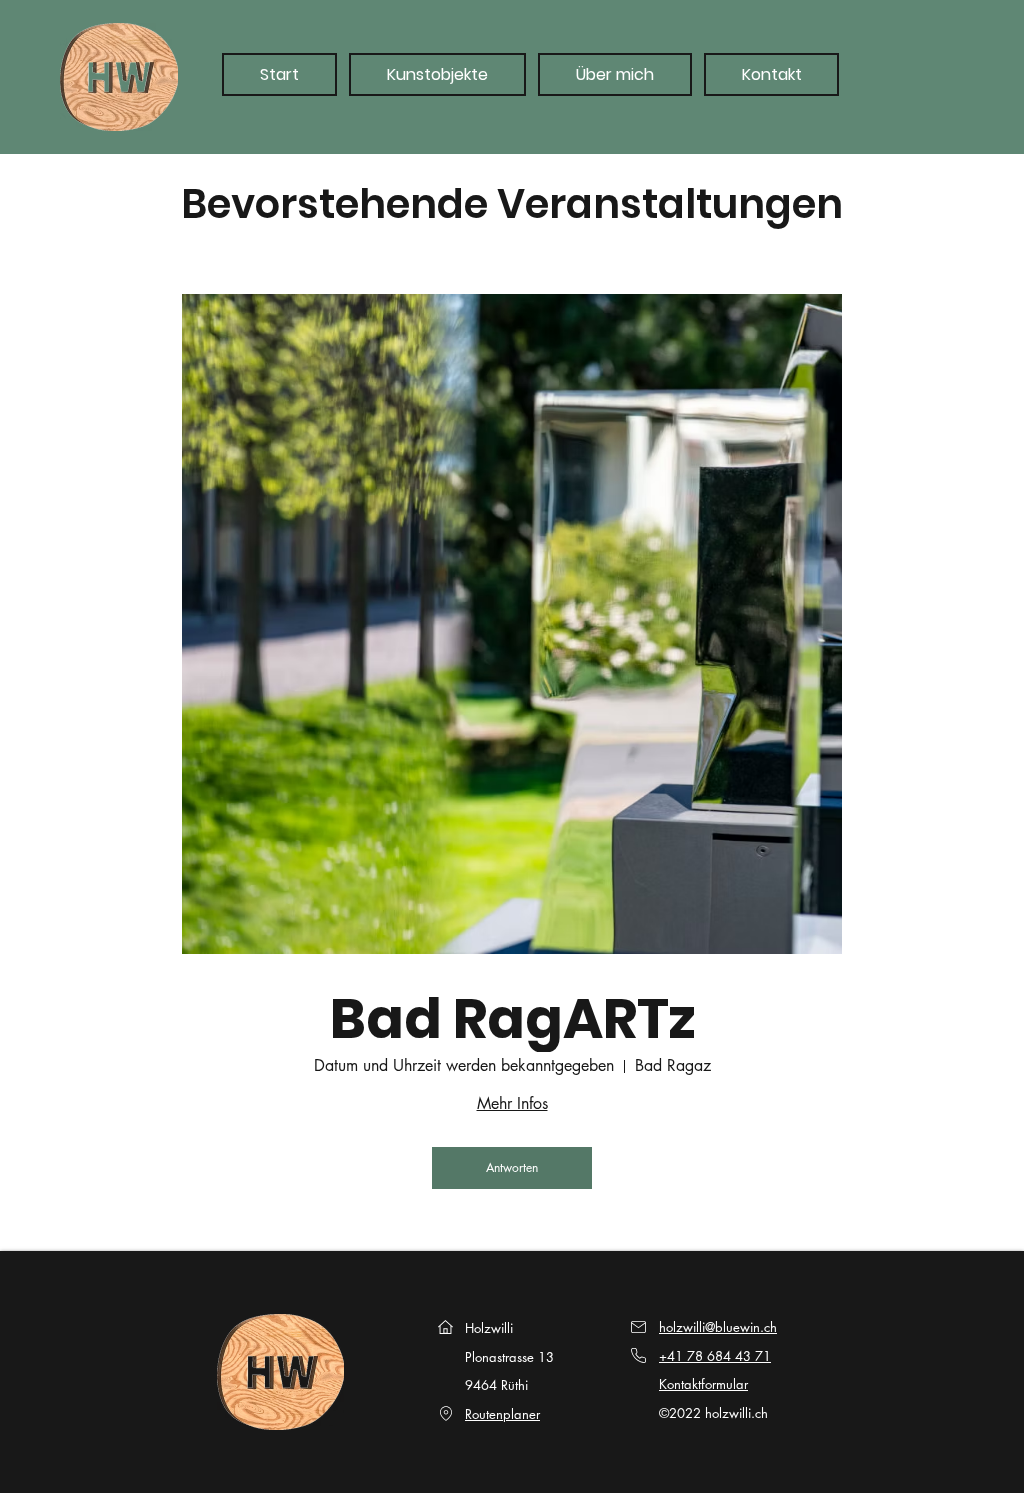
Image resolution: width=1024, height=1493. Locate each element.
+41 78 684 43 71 (715, 1356)
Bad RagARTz (512, 1019)
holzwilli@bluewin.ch (718, 1327)
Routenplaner (502, 1414)
